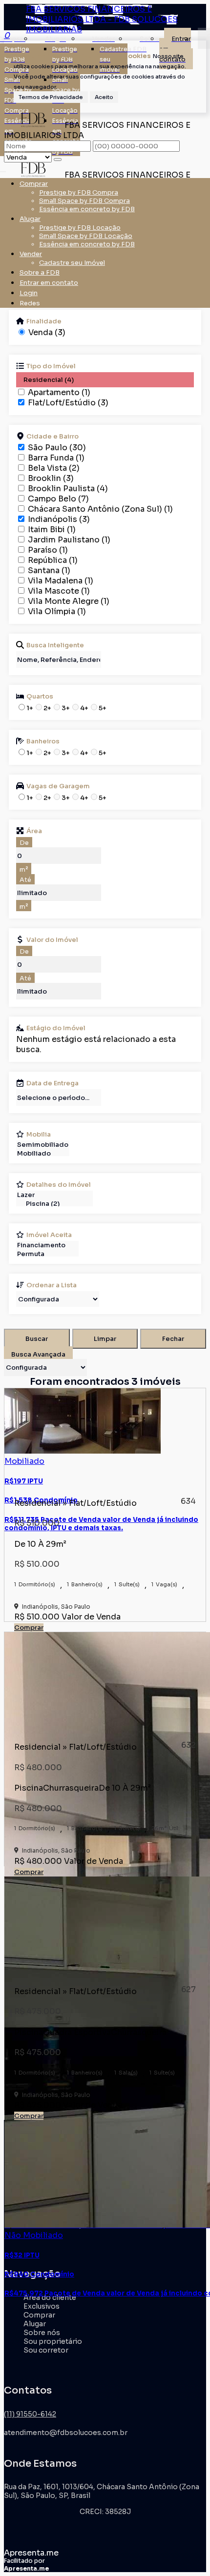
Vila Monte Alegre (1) (69, 601)
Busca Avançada (38, 1354)
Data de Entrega (52, 1083)
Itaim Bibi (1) (52, 529)
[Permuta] (47, 1254)
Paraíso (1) (48, 550)
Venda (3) (47, 332)
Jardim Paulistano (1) (69, 540)
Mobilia (39, 1134)
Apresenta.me (31, 2553)
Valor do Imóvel (52, 939)
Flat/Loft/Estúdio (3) (68, 403)
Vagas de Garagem (58, 786)
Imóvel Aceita (49, 1235)
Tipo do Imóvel (51, 366)
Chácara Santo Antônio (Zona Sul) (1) (100, 509)
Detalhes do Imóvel (59, 1184)
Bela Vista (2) (54, 468)
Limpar (105, 1339)
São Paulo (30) (57, 448)
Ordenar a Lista (52, 1285)
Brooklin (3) (51, 478)
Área (34, 831)
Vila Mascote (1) (59, 591)
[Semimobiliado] (43, 1145)
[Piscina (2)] (54, 1204)
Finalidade (44, 321)
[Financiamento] (47, 1245)
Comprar (29, 1627)
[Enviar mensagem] (58, 160)
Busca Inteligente (55, 645)
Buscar (37, 1339)
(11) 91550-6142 (30, 2414)
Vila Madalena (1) (61, 581)
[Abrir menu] (3, 169)
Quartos (40, 696)
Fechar (173, 1339)
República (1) (53, 560)
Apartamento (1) (59, 392)
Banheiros (43, 741)
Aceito (104, 97)
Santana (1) (49, 570)
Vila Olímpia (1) (57, 611)
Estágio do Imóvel (56, 1028)
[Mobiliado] (43, 1154)
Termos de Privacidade (51, 97)
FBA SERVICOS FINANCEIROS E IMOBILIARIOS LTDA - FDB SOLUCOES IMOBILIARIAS (102, 19)
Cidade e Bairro (52, 436)
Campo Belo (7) (58, 499)
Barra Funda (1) (56, 458)
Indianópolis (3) (59, 519)
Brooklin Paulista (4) (68, 489)
